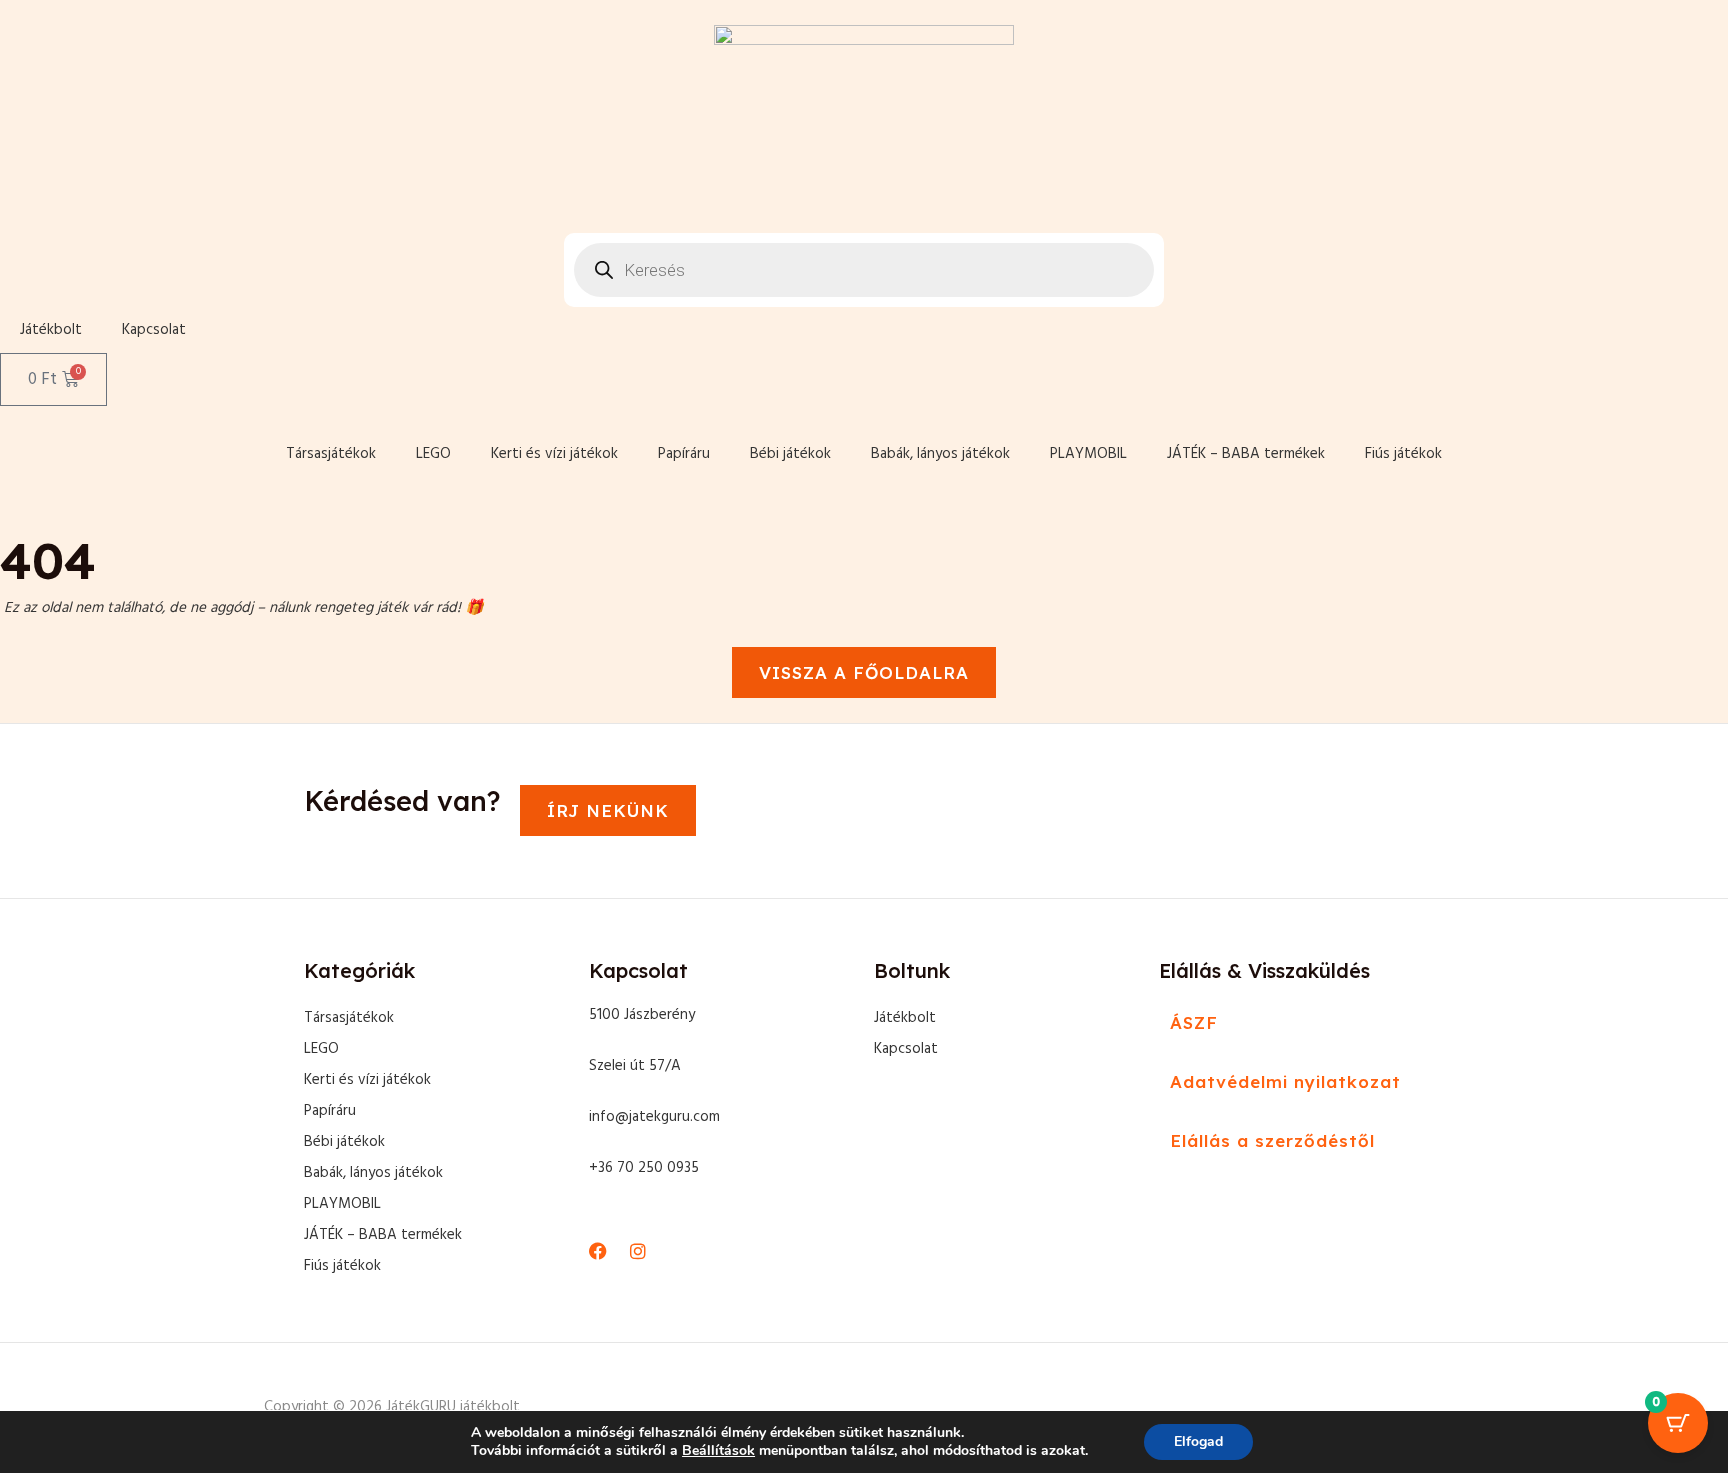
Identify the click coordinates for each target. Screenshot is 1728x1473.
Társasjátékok (331, 454)
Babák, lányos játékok (940, 454)
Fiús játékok (1403, 454)
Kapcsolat (154, 330)
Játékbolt (51, 330)
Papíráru (684, 454)
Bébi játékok (790, 454)
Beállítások (718, 1451)
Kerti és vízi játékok (554, 454)
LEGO (433, 454)
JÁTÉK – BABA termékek (1246, 454)
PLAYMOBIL (1088, 454)
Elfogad (1198, 1441)
